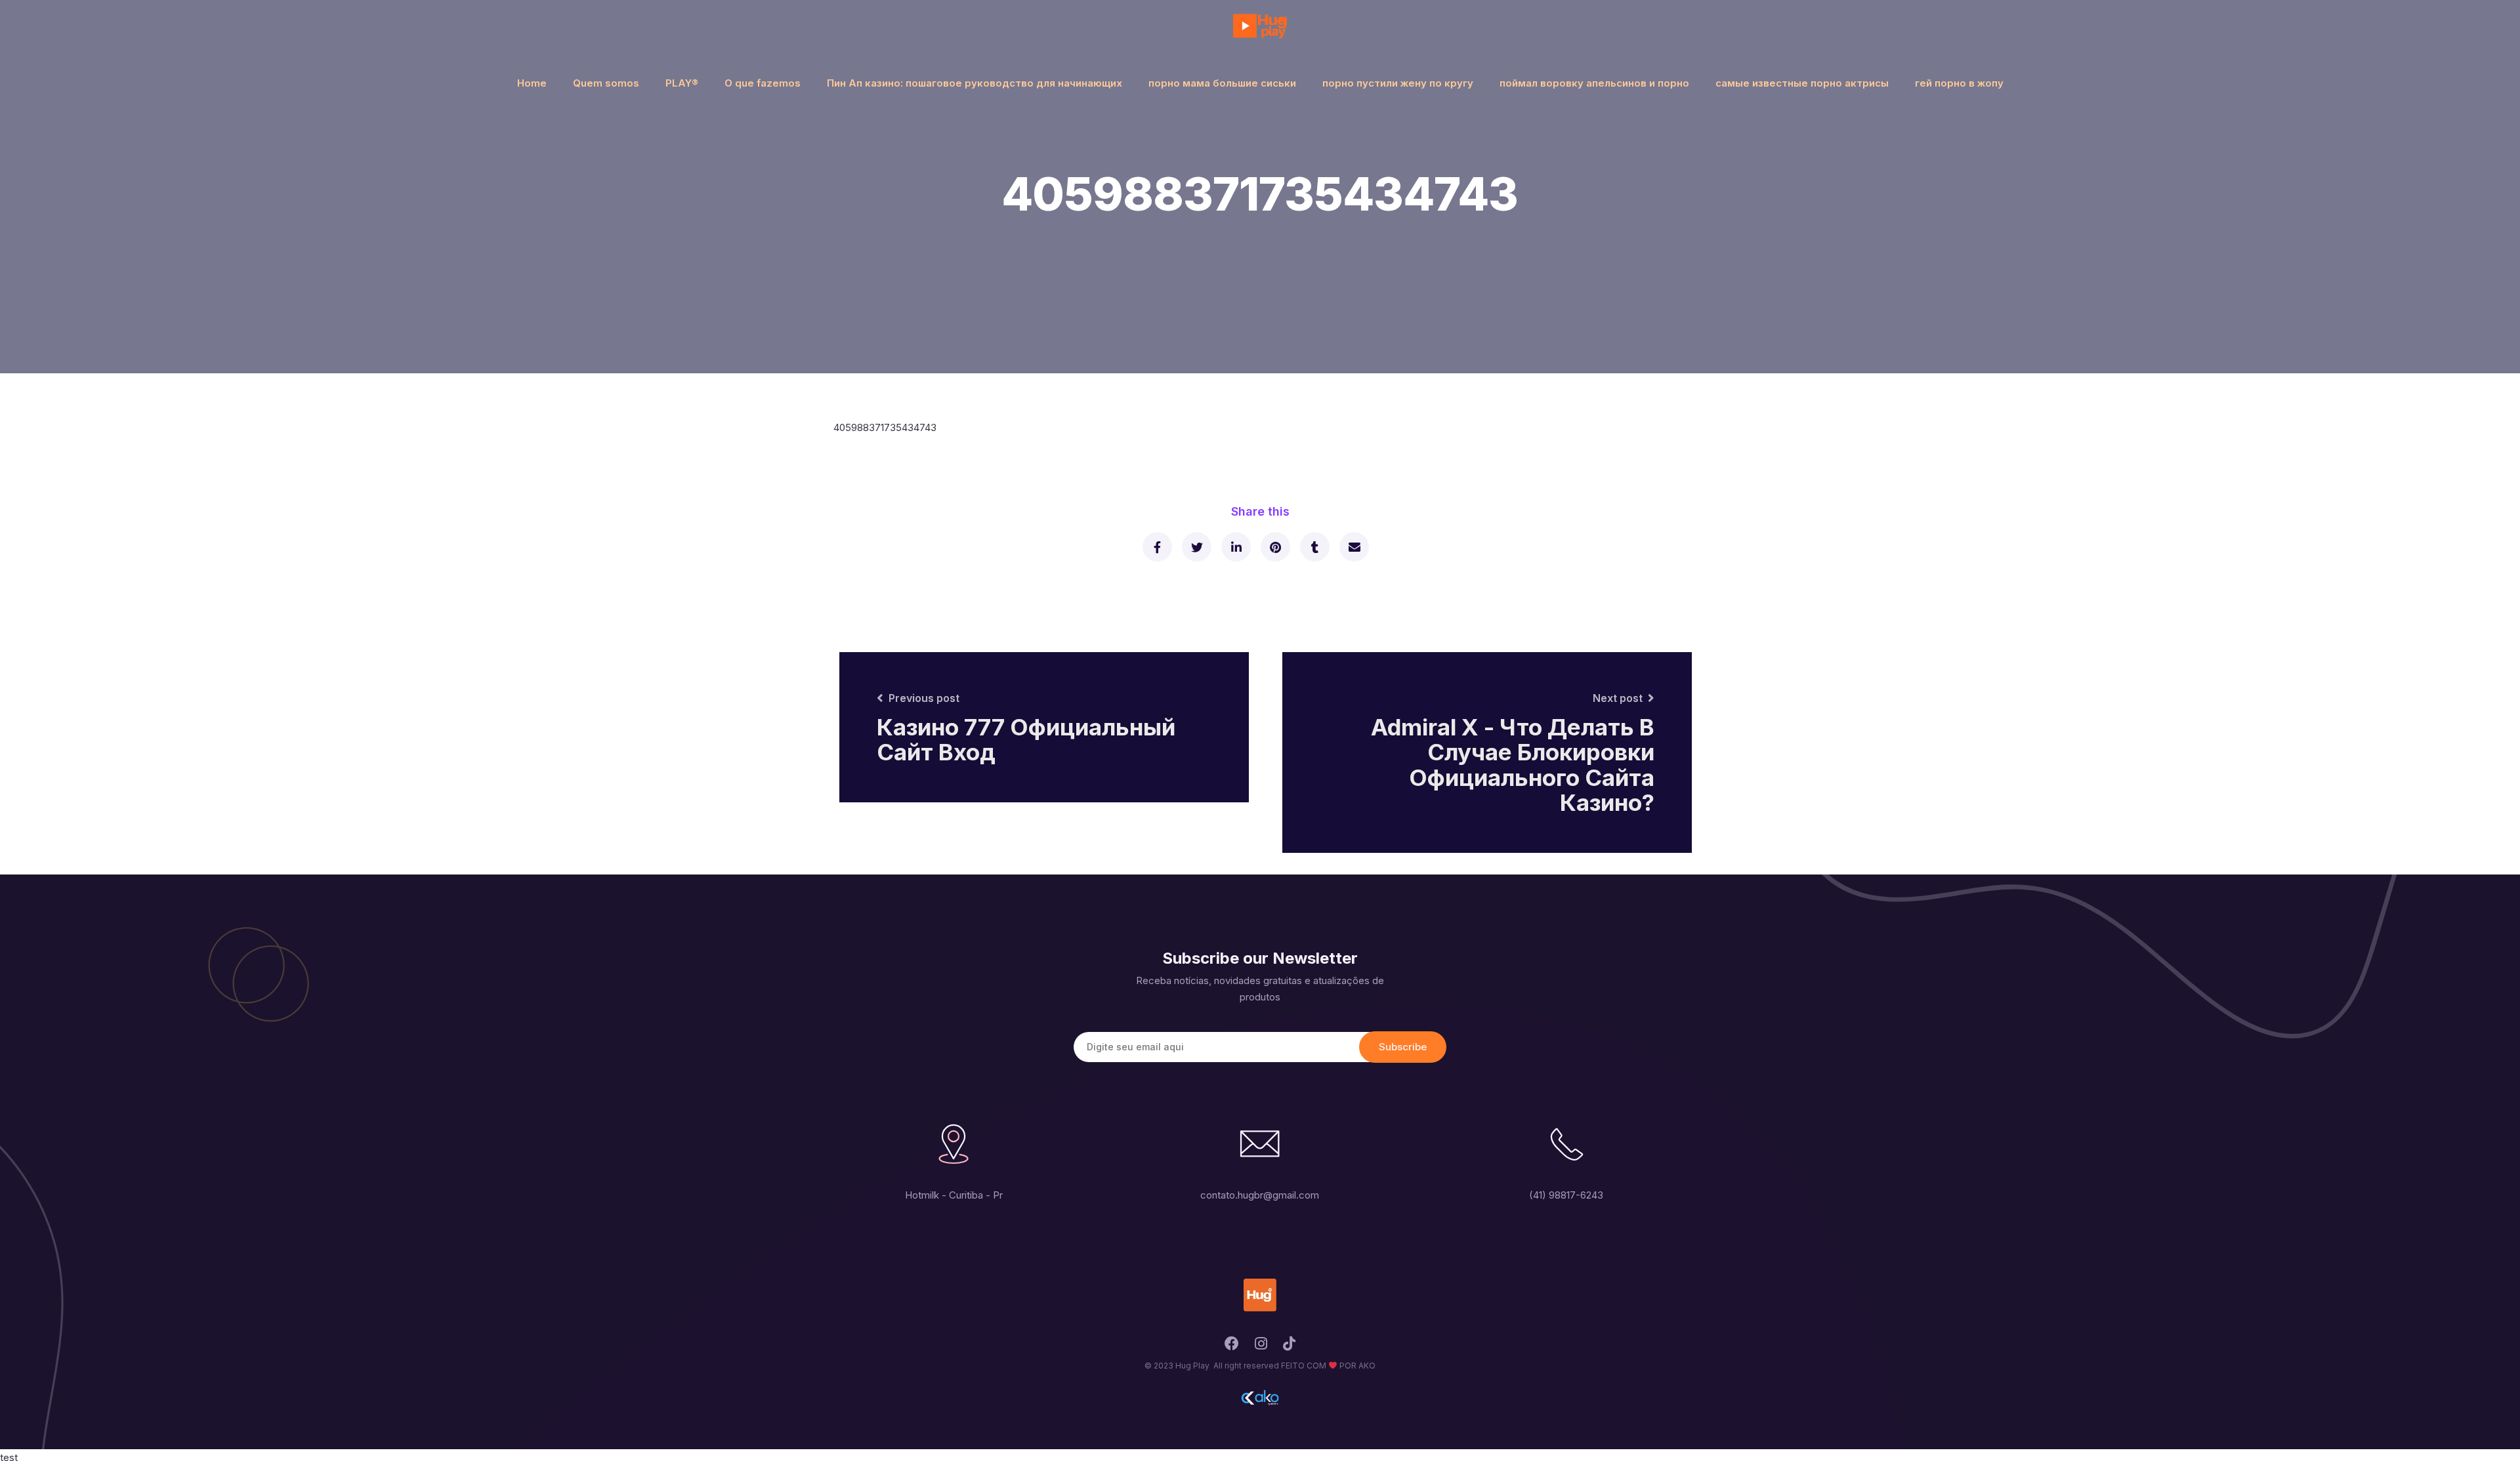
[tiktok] (1289, 1347)
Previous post (924, 698)
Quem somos (606, 83)
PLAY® (682, 83)
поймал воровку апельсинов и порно (1594, 83)
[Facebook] (1232, 1347)
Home (532, 83)
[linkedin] (1235, 547)
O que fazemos (763, 83)
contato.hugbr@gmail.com (1260, 1195)
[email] (1354, 547)
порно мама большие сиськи (1222, 83)
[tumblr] (1314, 547)
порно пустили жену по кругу (1398, 83)
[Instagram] (1261, 1347)
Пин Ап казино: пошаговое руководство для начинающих (975, 83)
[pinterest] (1275, 547)
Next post (1618, 698)
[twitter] (1196, 547)
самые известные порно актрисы (1802, 83)
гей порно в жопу (1959, 83)
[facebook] (1157, 547)
